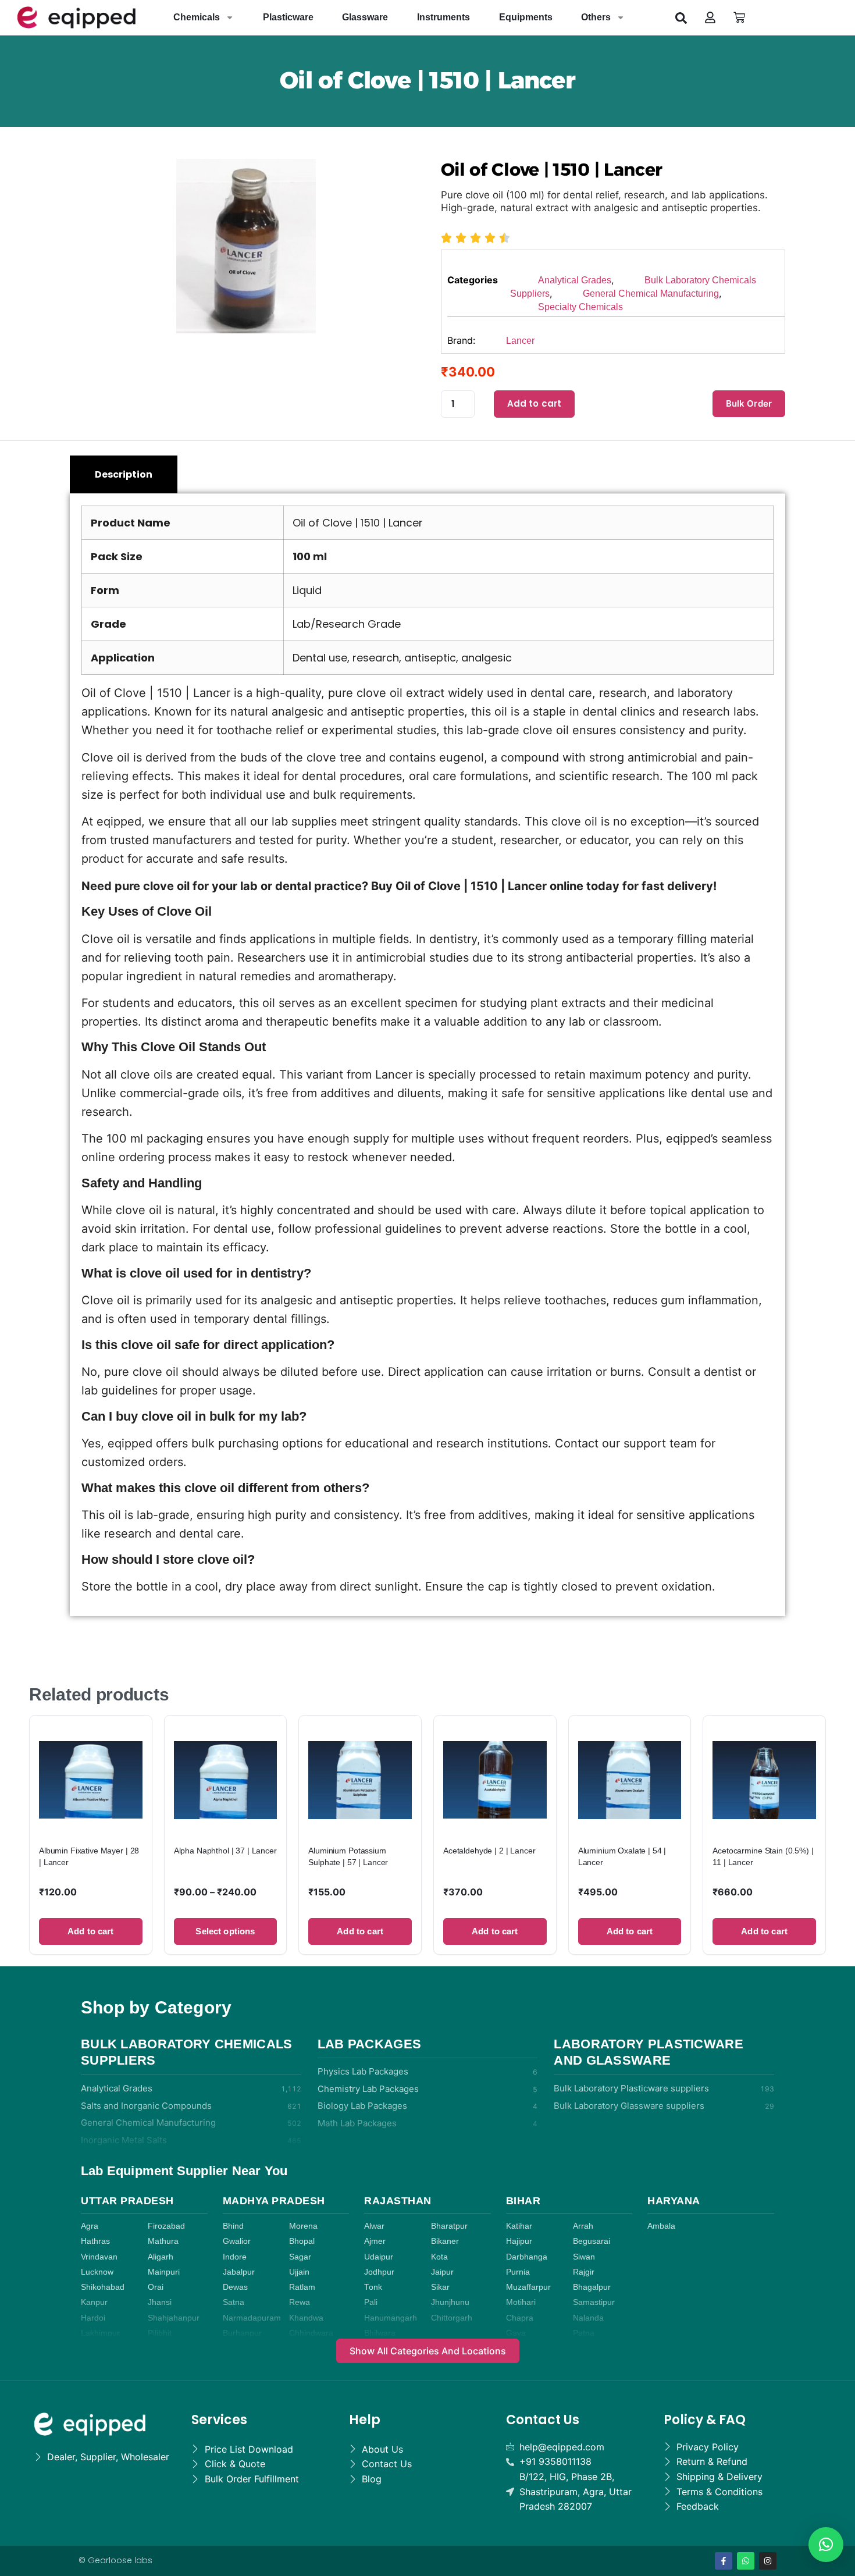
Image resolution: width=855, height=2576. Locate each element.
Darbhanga (527, 2257)
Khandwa (306, 2318)
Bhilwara (380, 2333)
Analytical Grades (575, 280)
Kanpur (94, 2302)
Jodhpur (379, 2272)
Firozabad (166, 2226)
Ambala (661, 2226)
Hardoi (93, 2318)
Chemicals (197, 17)
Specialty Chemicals (580, 307)
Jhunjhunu (450, 2302)
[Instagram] (768, 2561)
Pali (371, 2302)
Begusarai (592, 2241)
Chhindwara (311, 2333)
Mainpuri (164, 2272)
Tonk (373, 2287)
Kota (439, 2257)
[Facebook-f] (724, 2561)
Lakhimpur (100, 2333)
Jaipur (442, 2272)
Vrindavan (99, 2257)
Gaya (516, 2333)
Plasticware (288, 17)
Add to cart (535, 403)
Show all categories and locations (428, 2351)
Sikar (440, 2287)
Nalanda (588, 2318)
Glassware (365, 17)
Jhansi (160, 2302)
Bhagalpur (592, 2287)
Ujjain (299, 2272)
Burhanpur (242, 2333)
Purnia (518, 2272)
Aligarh (161, 2257)
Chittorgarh (452, 2318)
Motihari (521, 2302)
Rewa (300, 2302)
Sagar (300, 2257)
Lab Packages (370, 2044)
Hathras (95, 2241)
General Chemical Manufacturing (651, 293)
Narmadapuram (252, 2318)
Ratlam (302, 2287)
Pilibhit (160, 2333)
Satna (234, 2302)
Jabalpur (239, 2272)
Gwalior (237, 2241)
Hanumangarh (391, 2318)
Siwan (584, 2257)
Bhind (233, 2226)
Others (596, 17)
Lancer (520, 341)
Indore (235, 2257)
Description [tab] (124, 474)
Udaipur (379, 2257)
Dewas (235, 2287)
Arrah (583, 2226)
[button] (681, 17)
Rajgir (584, 2272)
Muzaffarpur (528, 2287)
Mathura (163, 2241)
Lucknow (97, 2272)
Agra (90, 2226)
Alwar (374, 2226)
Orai (156, 2287)
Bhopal (302, 2241)
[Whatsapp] (746, 2561)
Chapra (520, 2318)
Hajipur (519, 2241)
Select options (225, 1931)
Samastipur (594, 2302)
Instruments (443, 17)
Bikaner (445, 2241)
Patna (584, 2333)
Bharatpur (449, 2226)
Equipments (526, 17)
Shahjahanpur (174, 2318)
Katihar (519, 2226)
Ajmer (375, 2241)
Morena (303, 2226)
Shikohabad (103, 2287)
